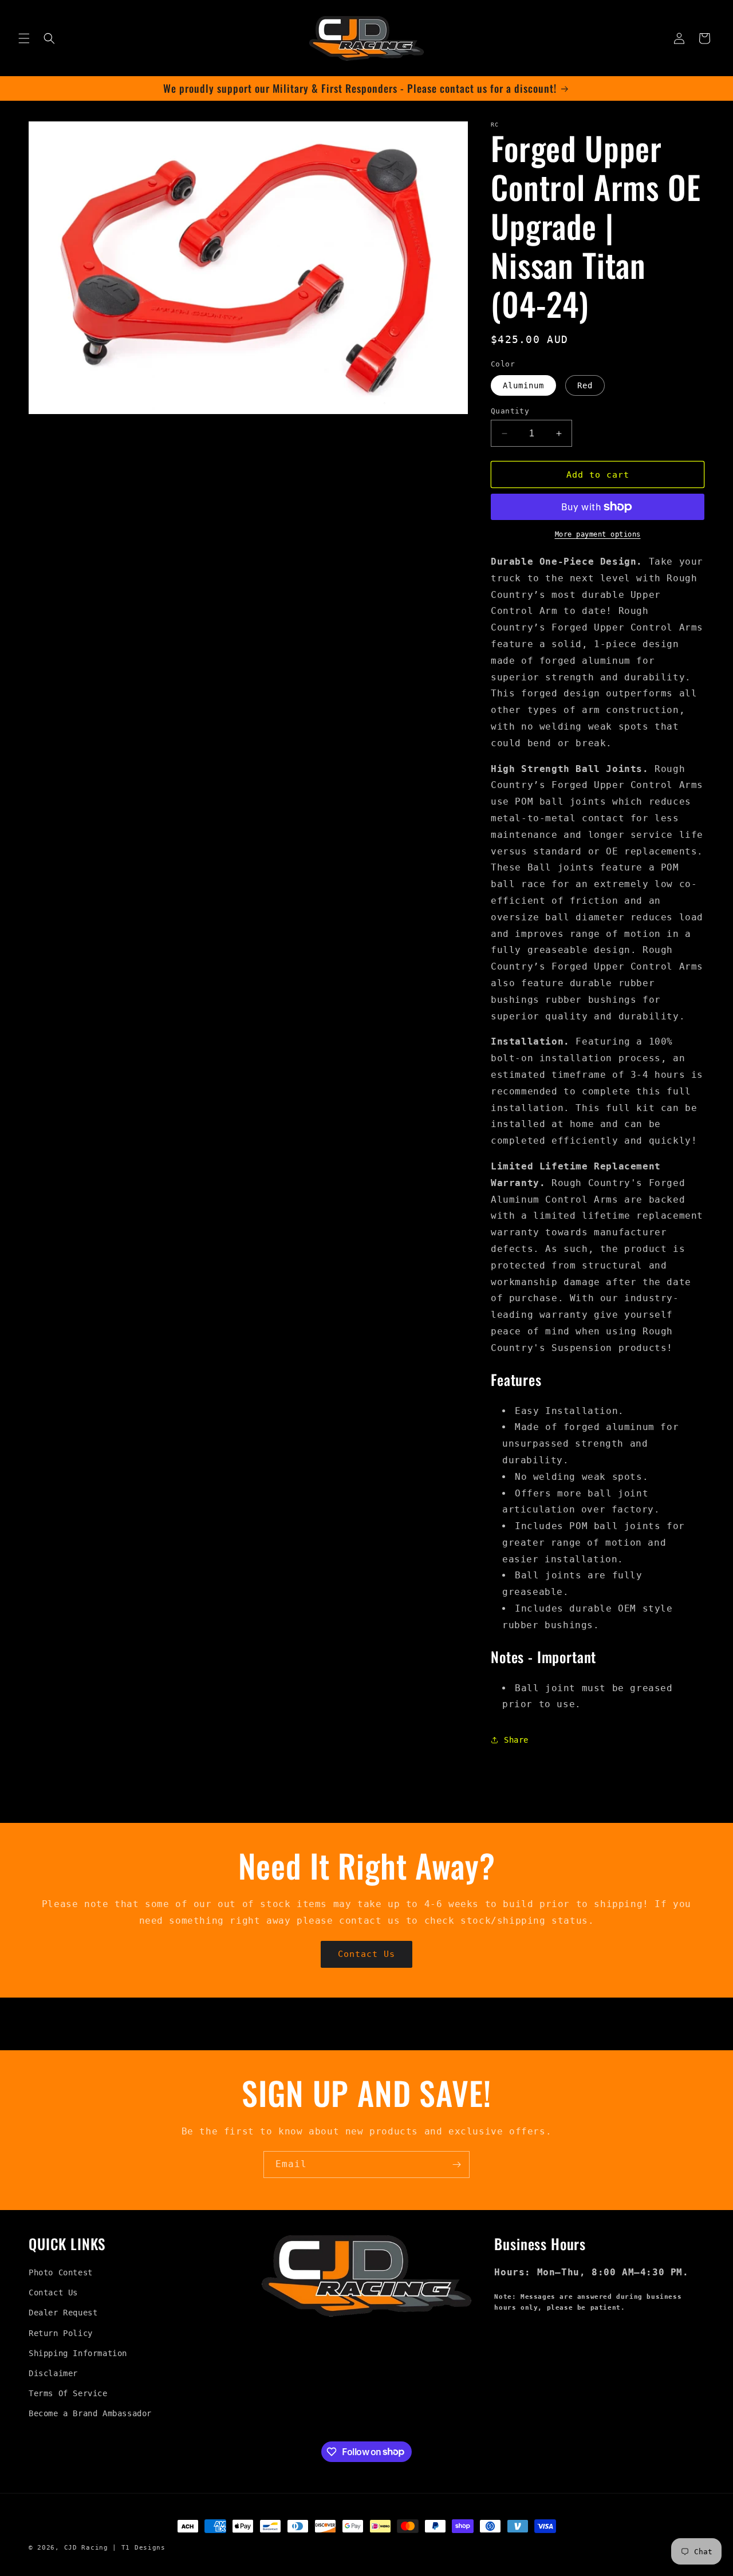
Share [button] (516, 1740)
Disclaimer (53, 2373)
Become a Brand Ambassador (90, 2413)
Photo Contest (61, 2272)
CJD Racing (86, 2548)
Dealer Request (63, 2313)
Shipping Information (78, 2353)
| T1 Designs (139, 2548)
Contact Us (366, 1954)
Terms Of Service (68, 2393)
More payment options (598, 534)
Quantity (510, 411)
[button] (24, 38)
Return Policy (61, 2333)
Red (585, 385)
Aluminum (523, 385)
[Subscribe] (456, 2165)
